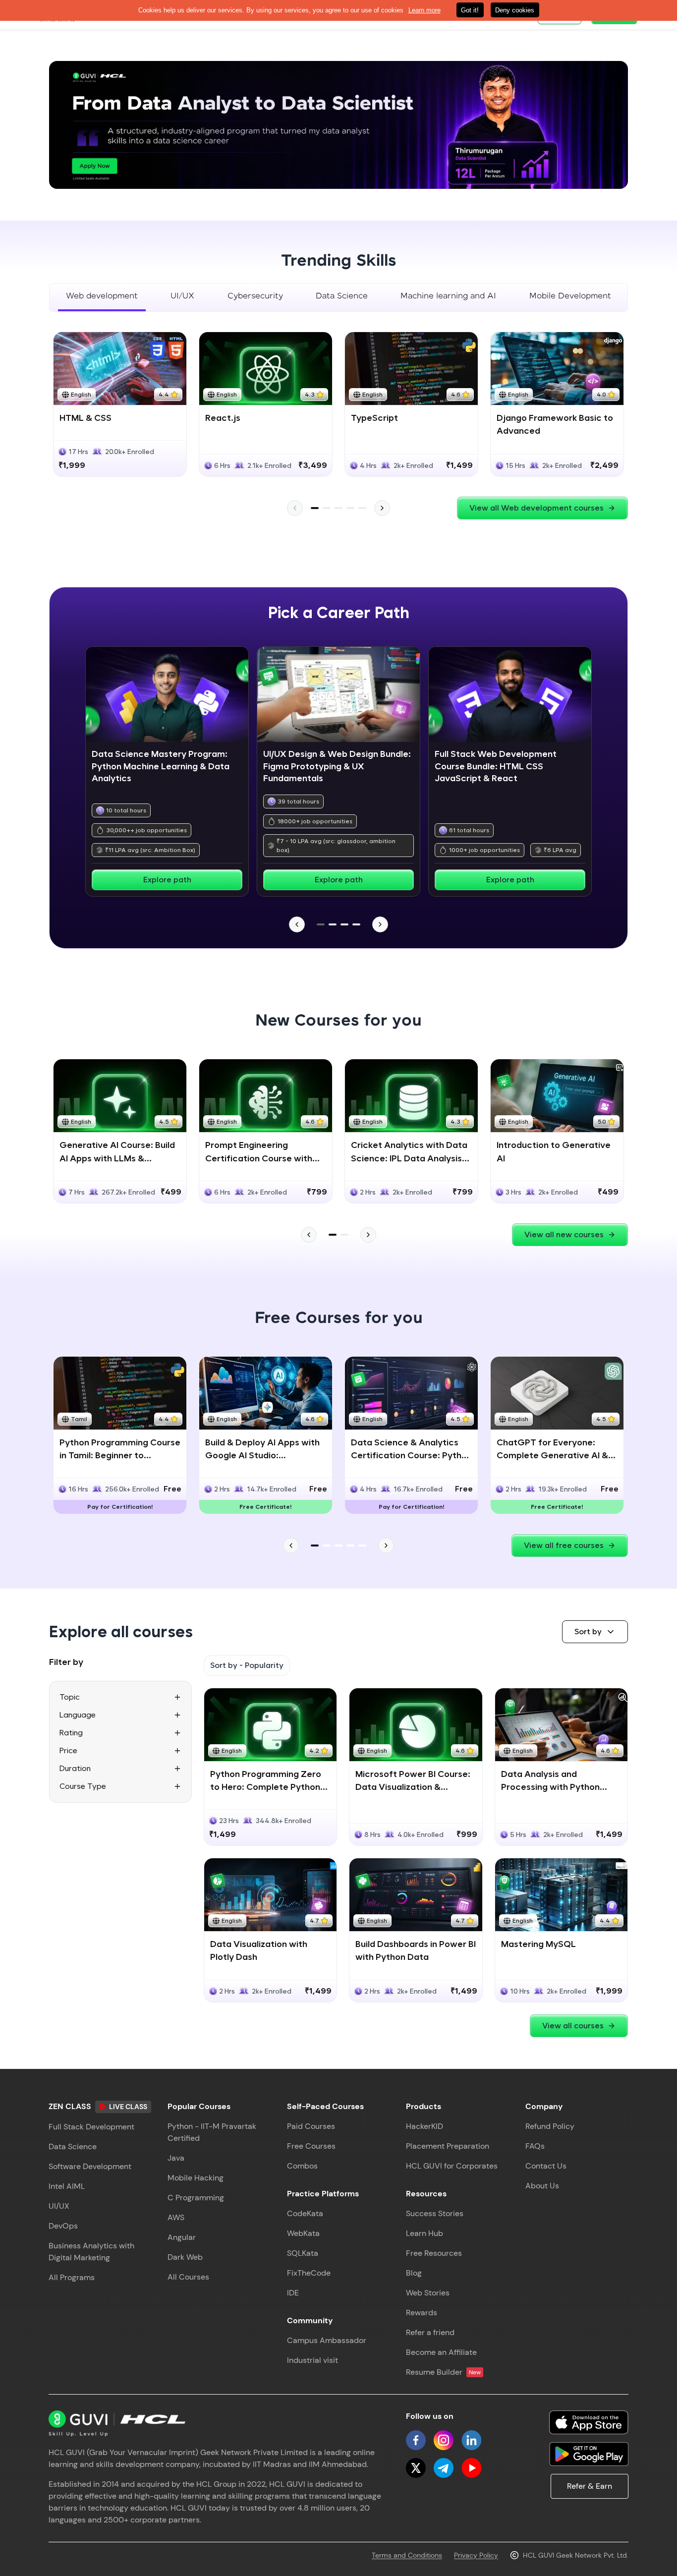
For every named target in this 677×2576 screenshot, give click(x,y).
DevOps (63, 2226)
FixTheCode (309, 2273)
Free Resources (434, 2253)
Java (176, 2158)
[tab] (102, 297)
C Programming (196, 2198)
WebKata (303, 2233)
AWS (176, 2217)
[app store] (589, 2422)
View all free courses (564, 1545)
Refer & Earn (590, 2486)
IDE (293, 2293)
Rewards (422, 2313)
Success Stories (435, 2213)
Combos (302, 2166)
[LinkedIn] (471, 2440)
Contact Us (546, 2166)
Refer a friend (430, 2332)
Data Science (73, 2147)
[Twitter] (416, 2468)
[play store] (589, 2454)
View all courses (573, 2026)
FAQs (535, 2146)
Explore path (167, 880)
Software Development (90, 2166)
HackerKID (424, 2126)
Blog (414, 2273)
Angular (182, 2237)
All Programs (72, 2277)
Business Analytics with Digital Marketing (91, 2252)
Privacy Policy (476, 2555)
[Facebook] (416, 2440)
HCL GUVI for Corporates (452, 2166)
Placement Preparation (448, 2146)
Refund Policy (550, 2126)
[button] (595, 1632)
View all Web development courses (536, 508)
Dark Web (185, 2257)
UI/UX (59, 2206)
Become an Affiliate (441, 2352)
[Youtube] (471, 2468)
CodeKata (305, 2213)
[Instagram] (444, 2440)
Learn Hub (424, 2233)
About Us (542, 2186)
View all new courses (564, 1234)
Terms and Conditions (407, 2555)
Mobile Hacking (196, 2178)
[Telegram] (444, 2468)
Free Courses (311, 2146)
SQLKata (303, 2253)
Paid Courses (311, 2126)
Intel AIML (67, 2186)
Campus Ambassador (327, 2340)
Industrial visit (312, 2360)
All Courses (188, 2277)
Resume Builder (443, 2372)
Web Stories (428, 2293)
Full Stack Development (91, 2127)
